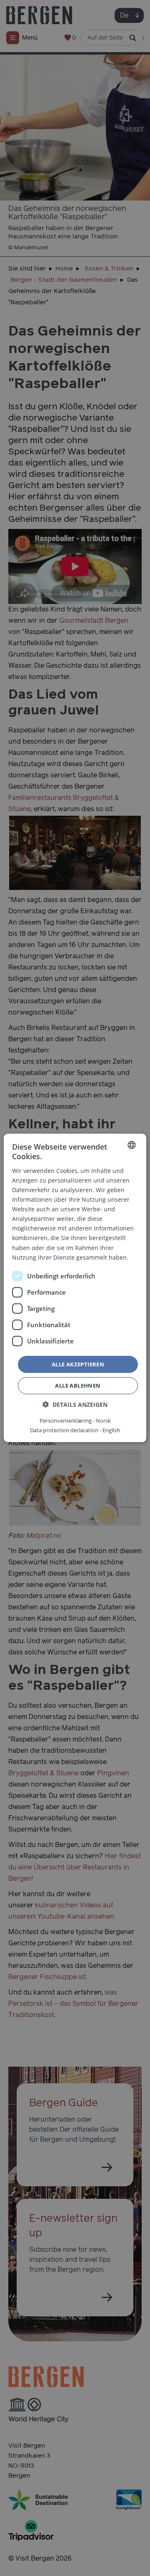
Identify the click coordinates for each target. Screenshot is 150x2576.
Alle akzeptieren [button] (78, 1364)
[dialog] (75, 1288)
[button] (75, 1405)
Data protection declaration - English (75, 1430)
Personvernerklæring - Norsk (75, 1421)
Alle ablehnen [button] (78, 1386)
